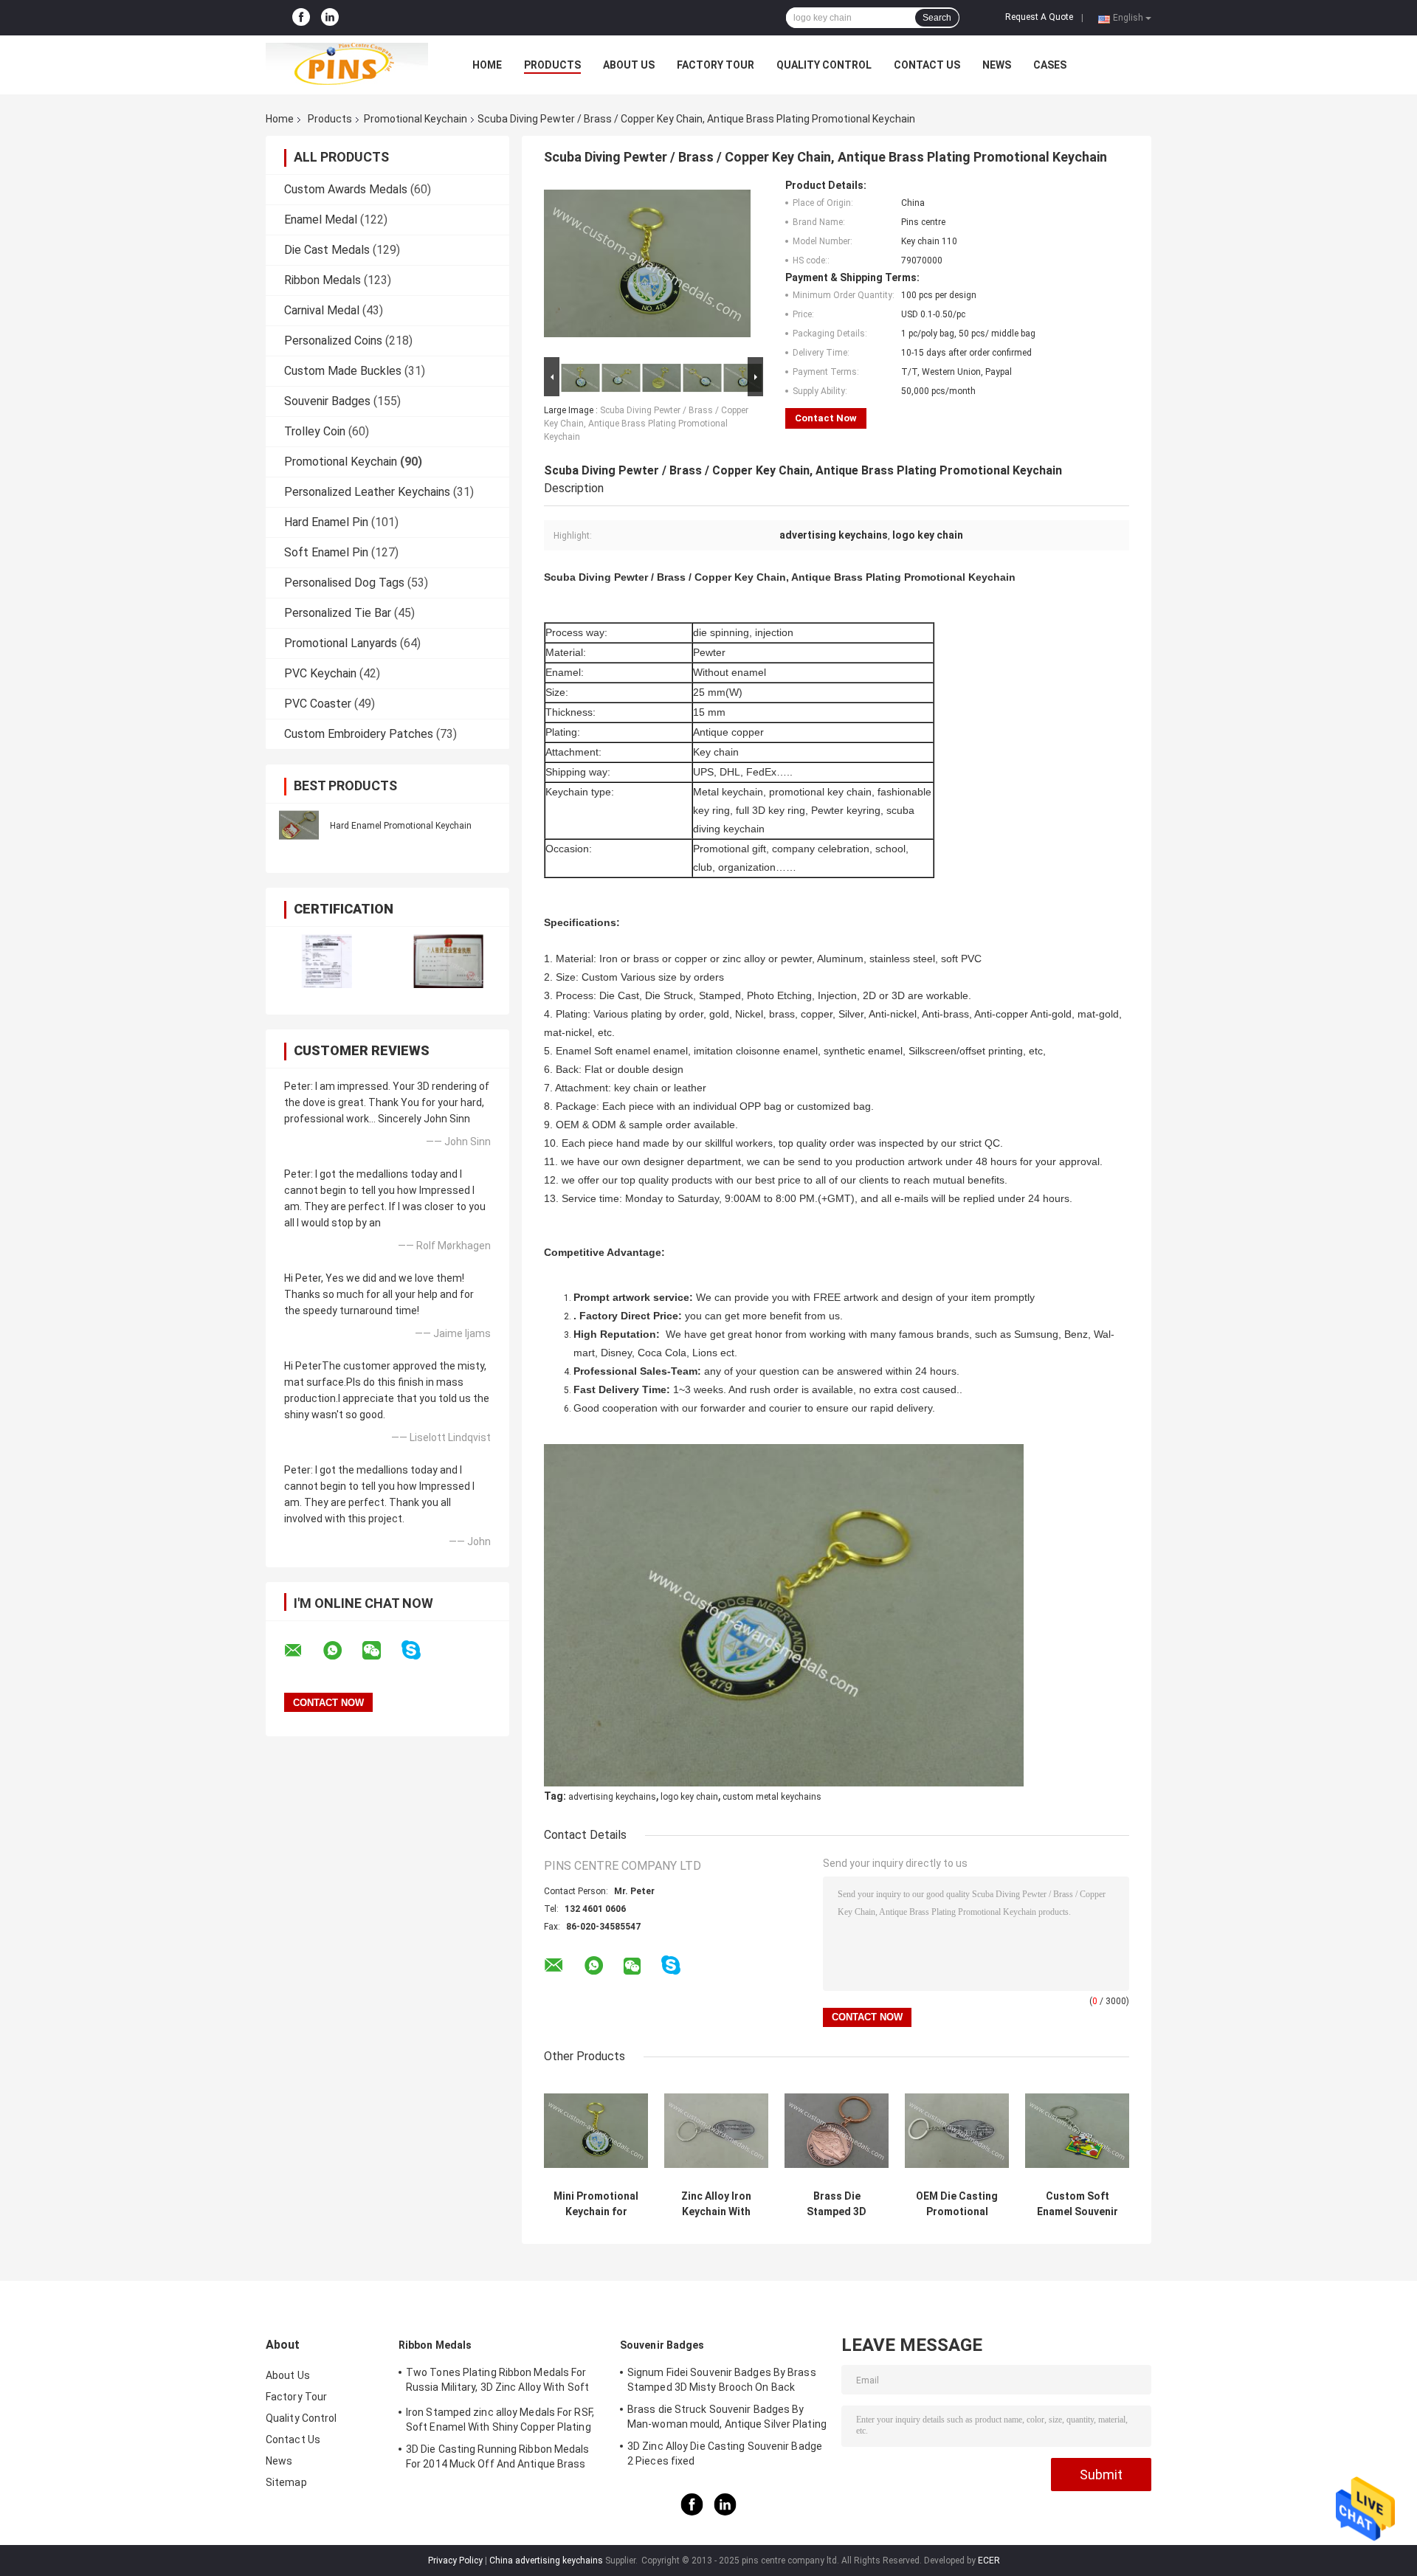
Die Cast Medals (327, 250)
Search (937, 18)
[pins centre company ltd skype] (420, 1650)
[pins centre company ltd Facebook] (301, 18)
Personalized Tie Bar (338, 613)
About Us (629, 65)
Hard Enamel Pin (326, 522)
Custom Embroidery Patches (359, 734)
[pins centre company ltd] (347, 65)
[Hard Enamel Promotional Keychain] (299, 825)
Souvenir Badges (327, 401)
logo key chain (689, 1797)
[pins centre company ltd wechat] (381, 1651)
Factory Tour (716, 65)
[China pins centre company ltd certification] (327, 961)
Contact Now (826, 418)
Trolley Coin (315, 431)
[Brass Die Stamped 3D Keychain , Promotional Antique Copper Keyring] (837, 2131)
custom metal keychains (772, 1797)
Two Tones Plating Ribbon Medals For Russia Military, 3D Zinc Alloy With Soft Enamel (497, 2382)
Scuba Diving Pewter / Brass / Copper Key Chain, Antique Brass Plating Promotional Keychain (646, 424)
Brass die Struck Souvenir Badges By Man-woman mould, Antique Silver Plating (727, 2417)
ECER (989, 2561)
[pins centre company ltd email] (303, 1651)
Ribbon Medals (323, 280)
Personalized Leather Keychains (367, 492)
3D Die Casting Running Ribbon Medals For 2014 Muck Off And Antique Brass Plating (498, 2459)
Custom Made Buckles (343, 371)
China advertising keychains (546, 2561)
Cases (1050, 65)
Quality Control (824, 65)
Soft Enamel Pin (326, 552)
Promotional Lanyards (341, 643)
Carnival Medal (322, 310)
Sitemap (286, 2482)
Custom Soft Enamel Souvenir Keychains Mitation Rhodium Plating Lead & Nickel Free (1077, 2204)
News (997, 65)
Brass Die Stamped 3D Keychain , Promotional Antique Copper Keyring (837, 2204)
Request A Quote (1039, 17)
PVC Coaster (318, 704)
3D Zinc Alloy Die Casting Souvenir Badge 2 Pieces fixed (725, 2454)
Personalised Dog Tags (344, 583)
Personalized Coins (333, 341)
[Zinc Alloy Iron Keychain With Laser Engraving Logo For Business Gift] (716, 2131)
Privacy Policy (455, 2561)
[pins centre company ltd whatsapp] (342, 1651)
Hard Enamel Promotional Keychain (401, 826)
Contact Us (927, 65)
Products (552, 65)
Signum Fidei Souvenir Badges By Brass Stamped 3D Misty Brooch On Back (722, 2380)
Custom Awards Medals (346, 189)
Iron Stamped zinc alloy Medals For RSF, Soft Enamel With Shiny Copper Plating (500, 2420)
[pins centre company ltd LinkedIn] (330, 18)
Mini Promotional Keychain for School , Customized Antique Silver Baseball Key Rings (596, 2204)
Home (487, 65)
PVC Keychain (320, 673)
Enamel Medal (321, 220)
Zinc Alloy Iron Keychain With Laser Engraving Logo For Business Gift (717, 2204)
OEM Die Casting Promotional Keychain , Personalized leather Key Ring (957, 2204)
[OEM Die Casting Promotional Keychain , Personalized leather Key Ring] (957, 2131)
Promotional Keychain (416, 119)
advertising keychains (612, 1797)
